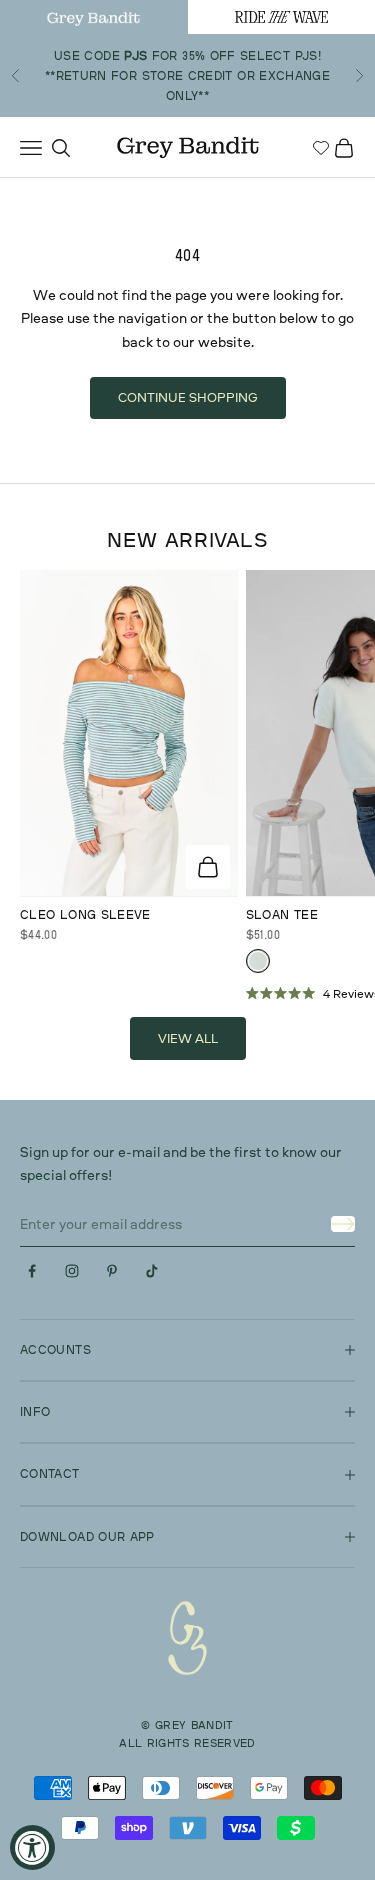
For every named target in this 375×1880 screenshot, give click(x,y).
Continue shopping (188, 397)
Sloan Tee (282, 914)
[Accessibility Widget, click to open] (32, 1847)
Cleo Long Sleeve (85, 914)
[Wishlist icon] (321, 148)
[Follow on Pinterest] (112, 1271)
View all (188, 1038)
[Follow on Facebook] (32, 1271)
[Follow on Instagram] (72, 1271)
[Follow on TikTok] (152, 1271)
